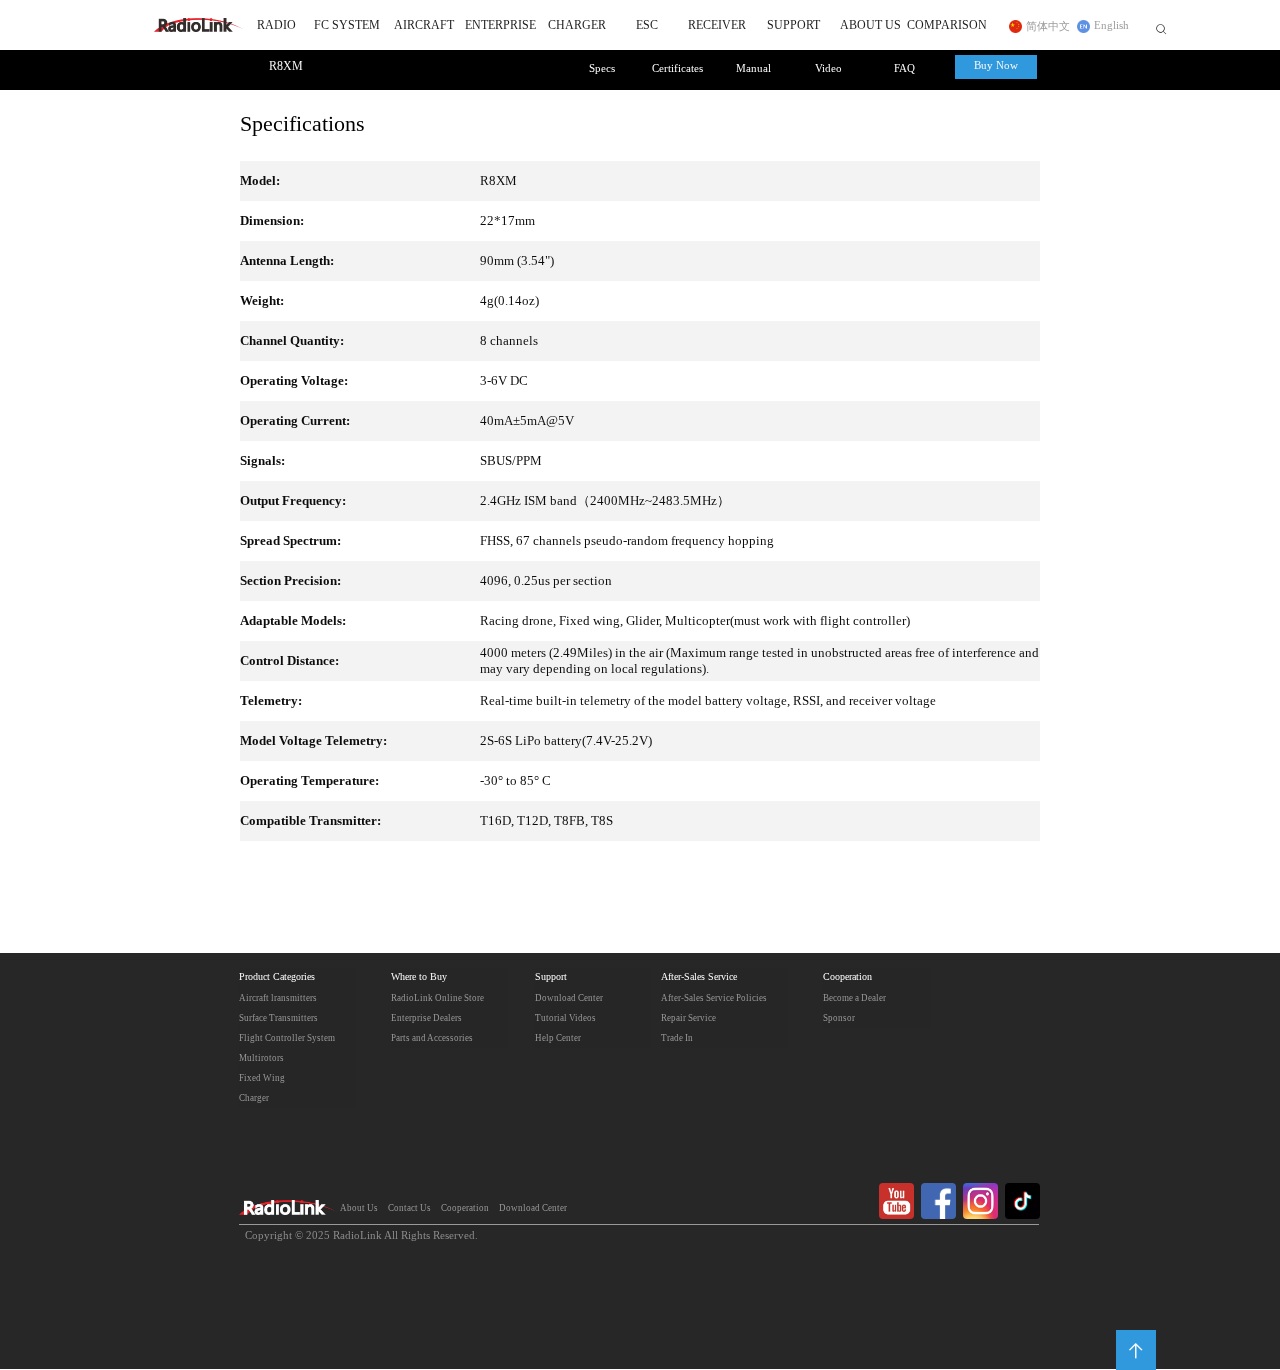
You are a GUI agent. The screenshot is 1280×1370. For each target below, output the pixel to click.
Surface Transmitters (278, 1018)
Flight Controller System (287, 1038)
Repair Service (688, 1018)
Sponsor (839, 1018)
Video (828, 69)
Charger (254, 1098)
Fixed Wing (262, 1078)
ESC (647, 25)
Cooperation (847, 977)
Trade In (677, 1038)
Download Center (569, 998)
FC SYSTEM (347, 25)
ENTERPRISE (500, 25)
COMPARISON (947, 25)
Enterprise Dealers (426, 1018)
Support (551, 977)
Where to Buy (419, 977)
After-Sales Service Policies (714, 998)
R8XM (286, 66)
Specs (602, 69)
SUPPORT (793, 25)
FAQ (904, 69)
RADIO (276, 25)
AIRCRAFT (424, 25)
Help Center (558, 1038)
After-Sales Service (699, 977)
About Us (359, 1208)
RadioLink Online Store (437, 998)
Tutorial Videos (565, 1018)
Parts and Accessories (432, 1038)
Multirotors (261, 1058)
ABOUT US (870, 25)
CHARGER (577, 25)
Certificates (677, 69)
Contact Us (409, 1208)
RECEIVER (717, 25)
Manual (753, 69)
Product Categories (277, 977)
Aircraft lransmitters (278, 998)
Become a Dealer (854, 998)
